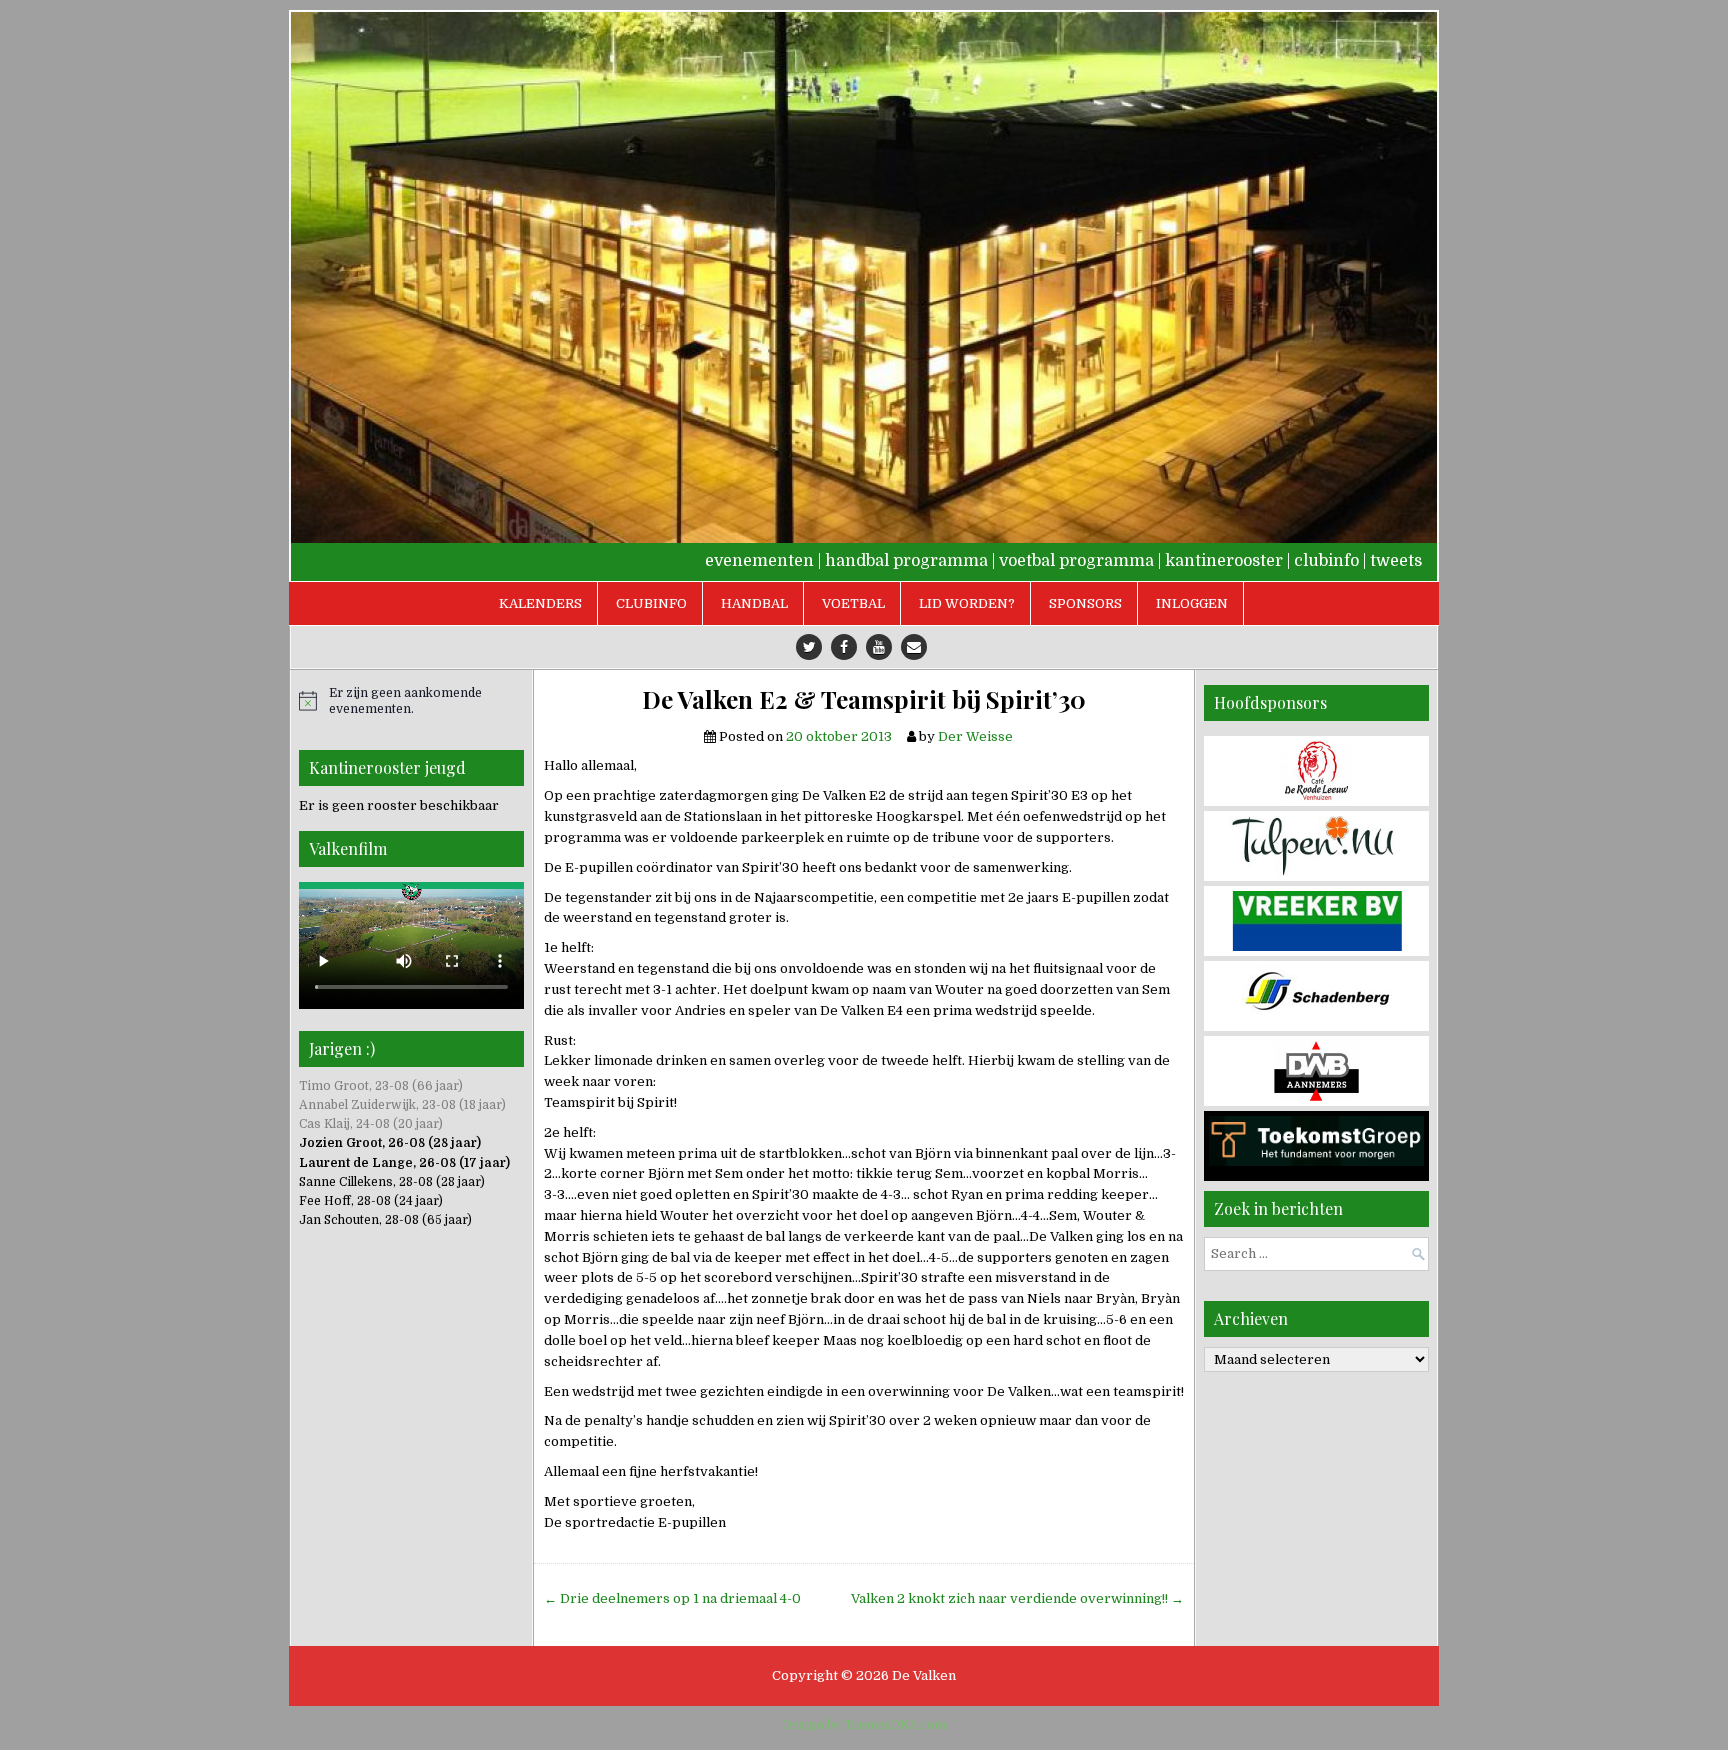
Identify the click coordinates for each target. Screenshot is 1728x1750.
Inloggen (1192, 603)
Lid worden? (967, 603)
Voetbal (853, 603)
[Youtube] (879, 647)
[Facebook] (844, 647)
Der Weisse (975, 736)
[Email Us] (914, 647)
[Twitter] (809, 647)
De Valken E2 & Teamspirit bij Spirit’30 (864, 699)
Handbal (754, 603)
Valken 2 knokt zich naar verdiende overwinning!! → (1017, 1598)
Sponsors (1085, 603)
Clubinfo (651, 603)
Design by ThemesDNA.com (864, 1725)
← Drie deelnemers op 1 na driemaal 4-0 (672, 1598)
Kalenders (540, 603)
